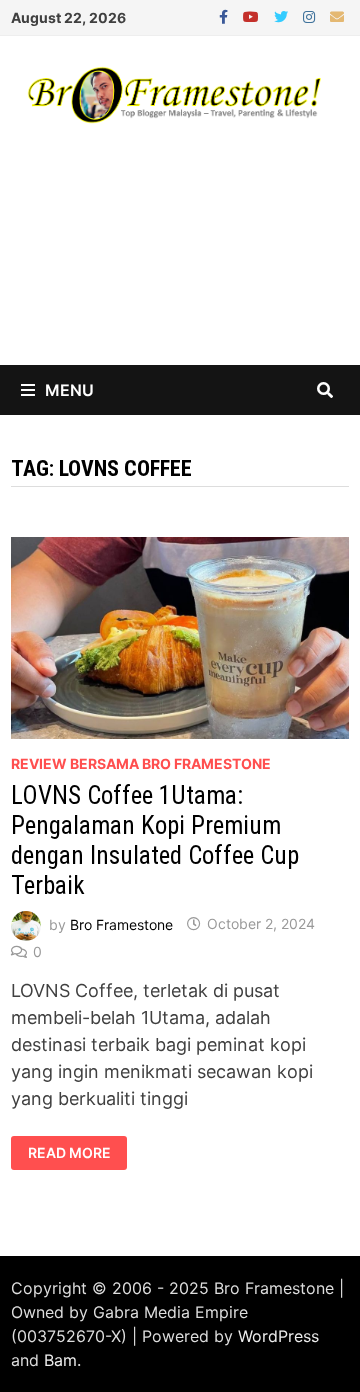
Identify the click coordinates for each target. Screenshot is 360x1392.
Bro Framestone (121, 923)
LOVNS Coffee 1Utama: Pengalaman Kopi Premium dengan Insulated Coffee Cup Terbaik (155, 840)
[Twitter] (283, 15)
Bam (60, 1360)
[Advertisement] (180, 263)
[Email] (337, 15)
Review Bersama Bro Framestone (141, 763)
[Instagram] (311, 15)
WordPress (278, 1336)
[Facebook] (226, 15)
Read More (77, 1153)
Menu (69, 390)
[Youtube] (253, 15)
